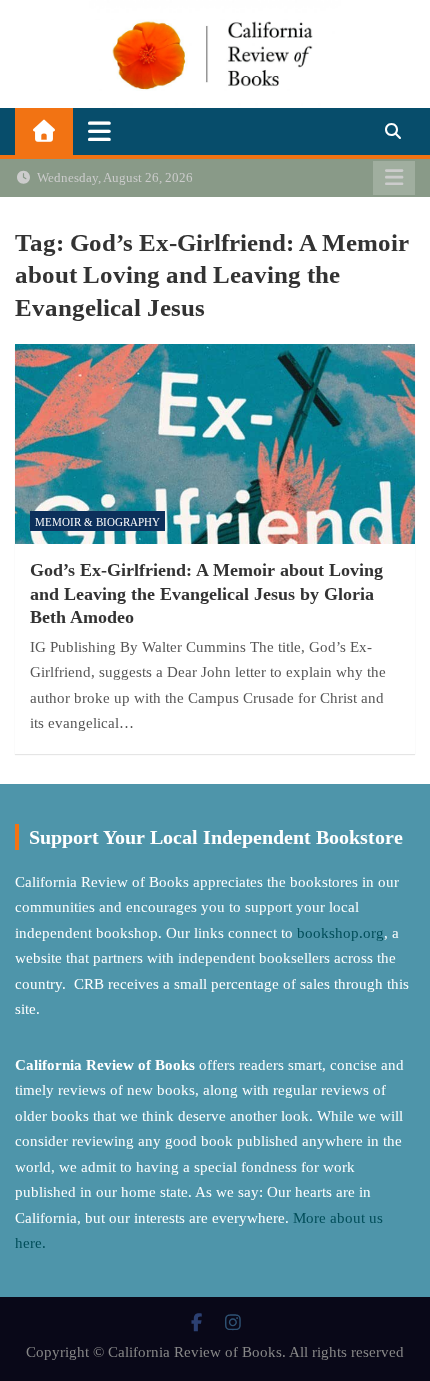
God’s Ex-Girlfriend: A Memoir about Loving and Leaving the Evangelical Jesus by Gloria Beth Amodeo (206, 593)
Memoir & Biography (97, 522)
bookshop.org (340, 933)
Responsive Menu (394, 178)
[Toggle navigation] (99, 131)
